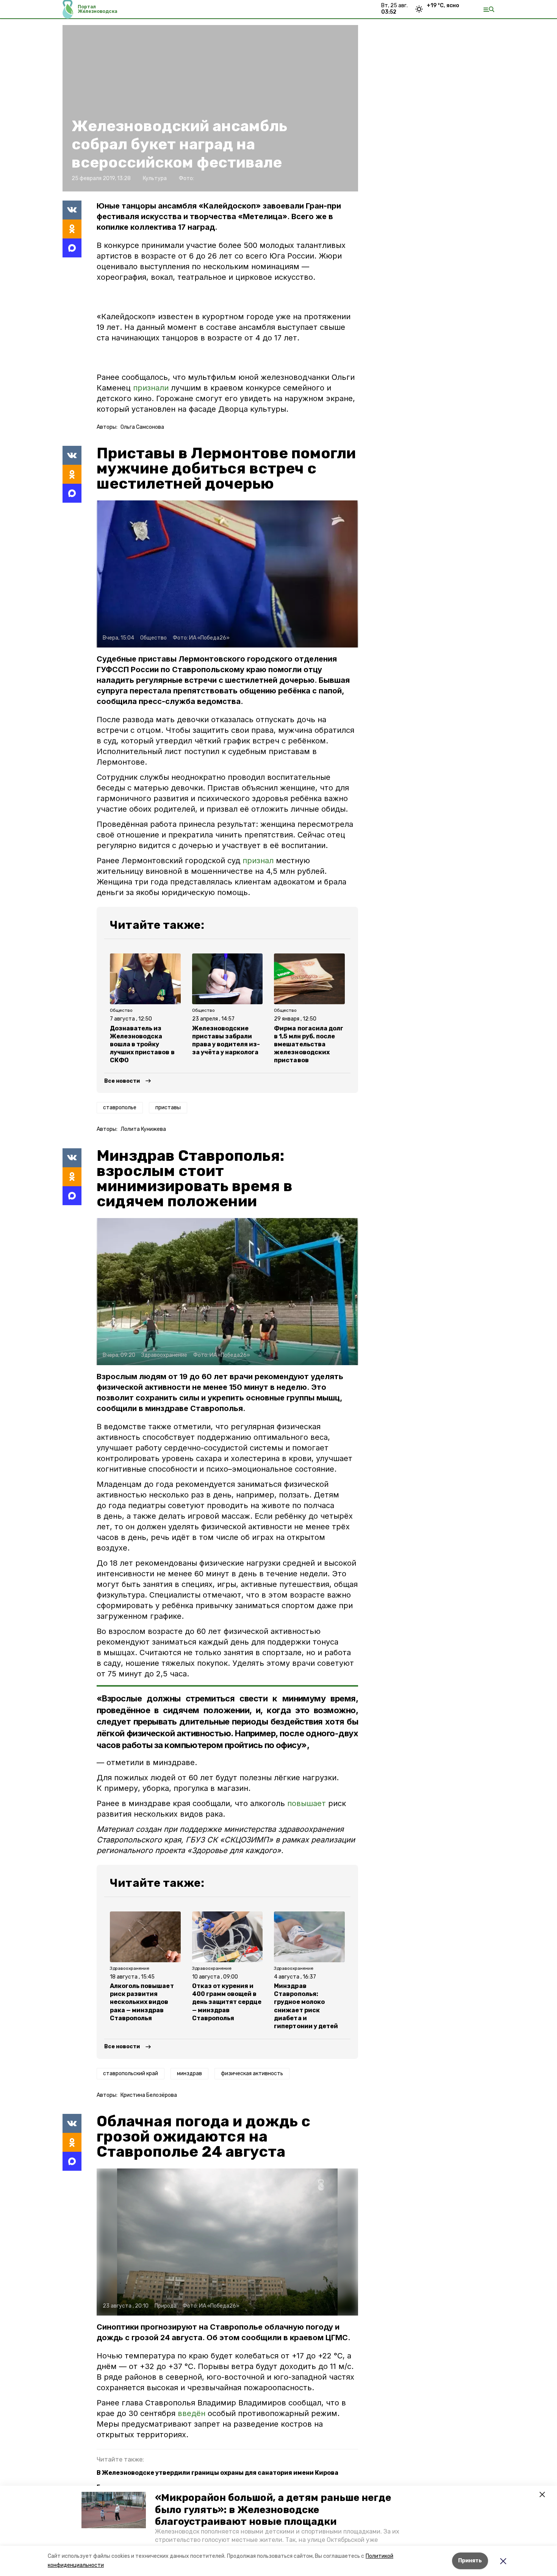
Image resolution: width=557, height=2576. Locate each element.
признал (258, 861)
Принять (470, 2561)
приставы (168, 1108)
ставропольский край (131, 2073)
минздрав (189, 2073)
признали (151, 388)
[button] (114, 2510)
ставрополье (120, 1108)
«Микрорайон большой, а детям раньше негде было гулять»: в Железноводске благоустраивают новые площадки (273, 2509)
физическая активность (252, 2073)
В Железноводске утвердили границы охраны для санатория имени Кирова (217, 2473)
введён (193, 2413)
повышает (307, 1803)
